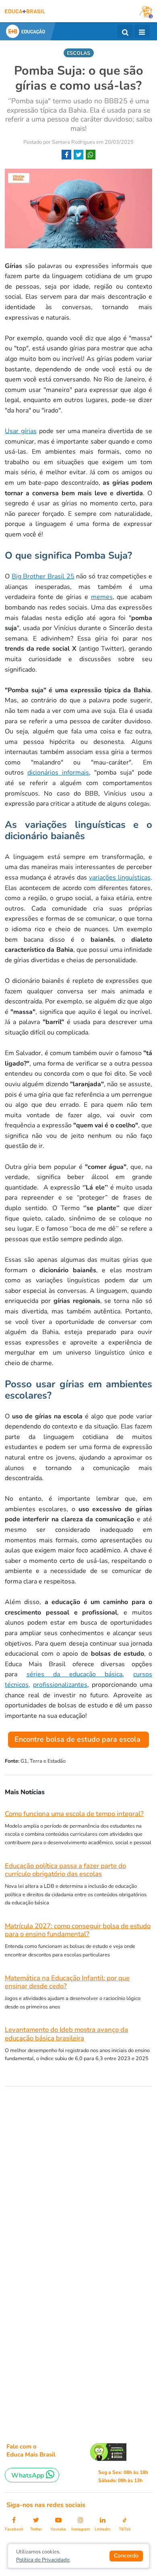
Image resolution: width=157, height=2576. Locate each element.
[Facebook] (66, 155)
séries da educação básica (75, 1674)
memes (102, 597)
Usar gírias (21, 431)
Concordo (126, 2556)
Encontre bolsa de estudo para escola (78, 1739)
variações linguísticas (120, 878)
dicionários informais (58, 773)
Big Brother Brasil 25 (43, 576)
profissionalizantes (60, 1685)
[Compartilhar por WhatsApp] (91, 155)
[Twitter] (78, 155)
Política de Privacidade (43, 2560)
